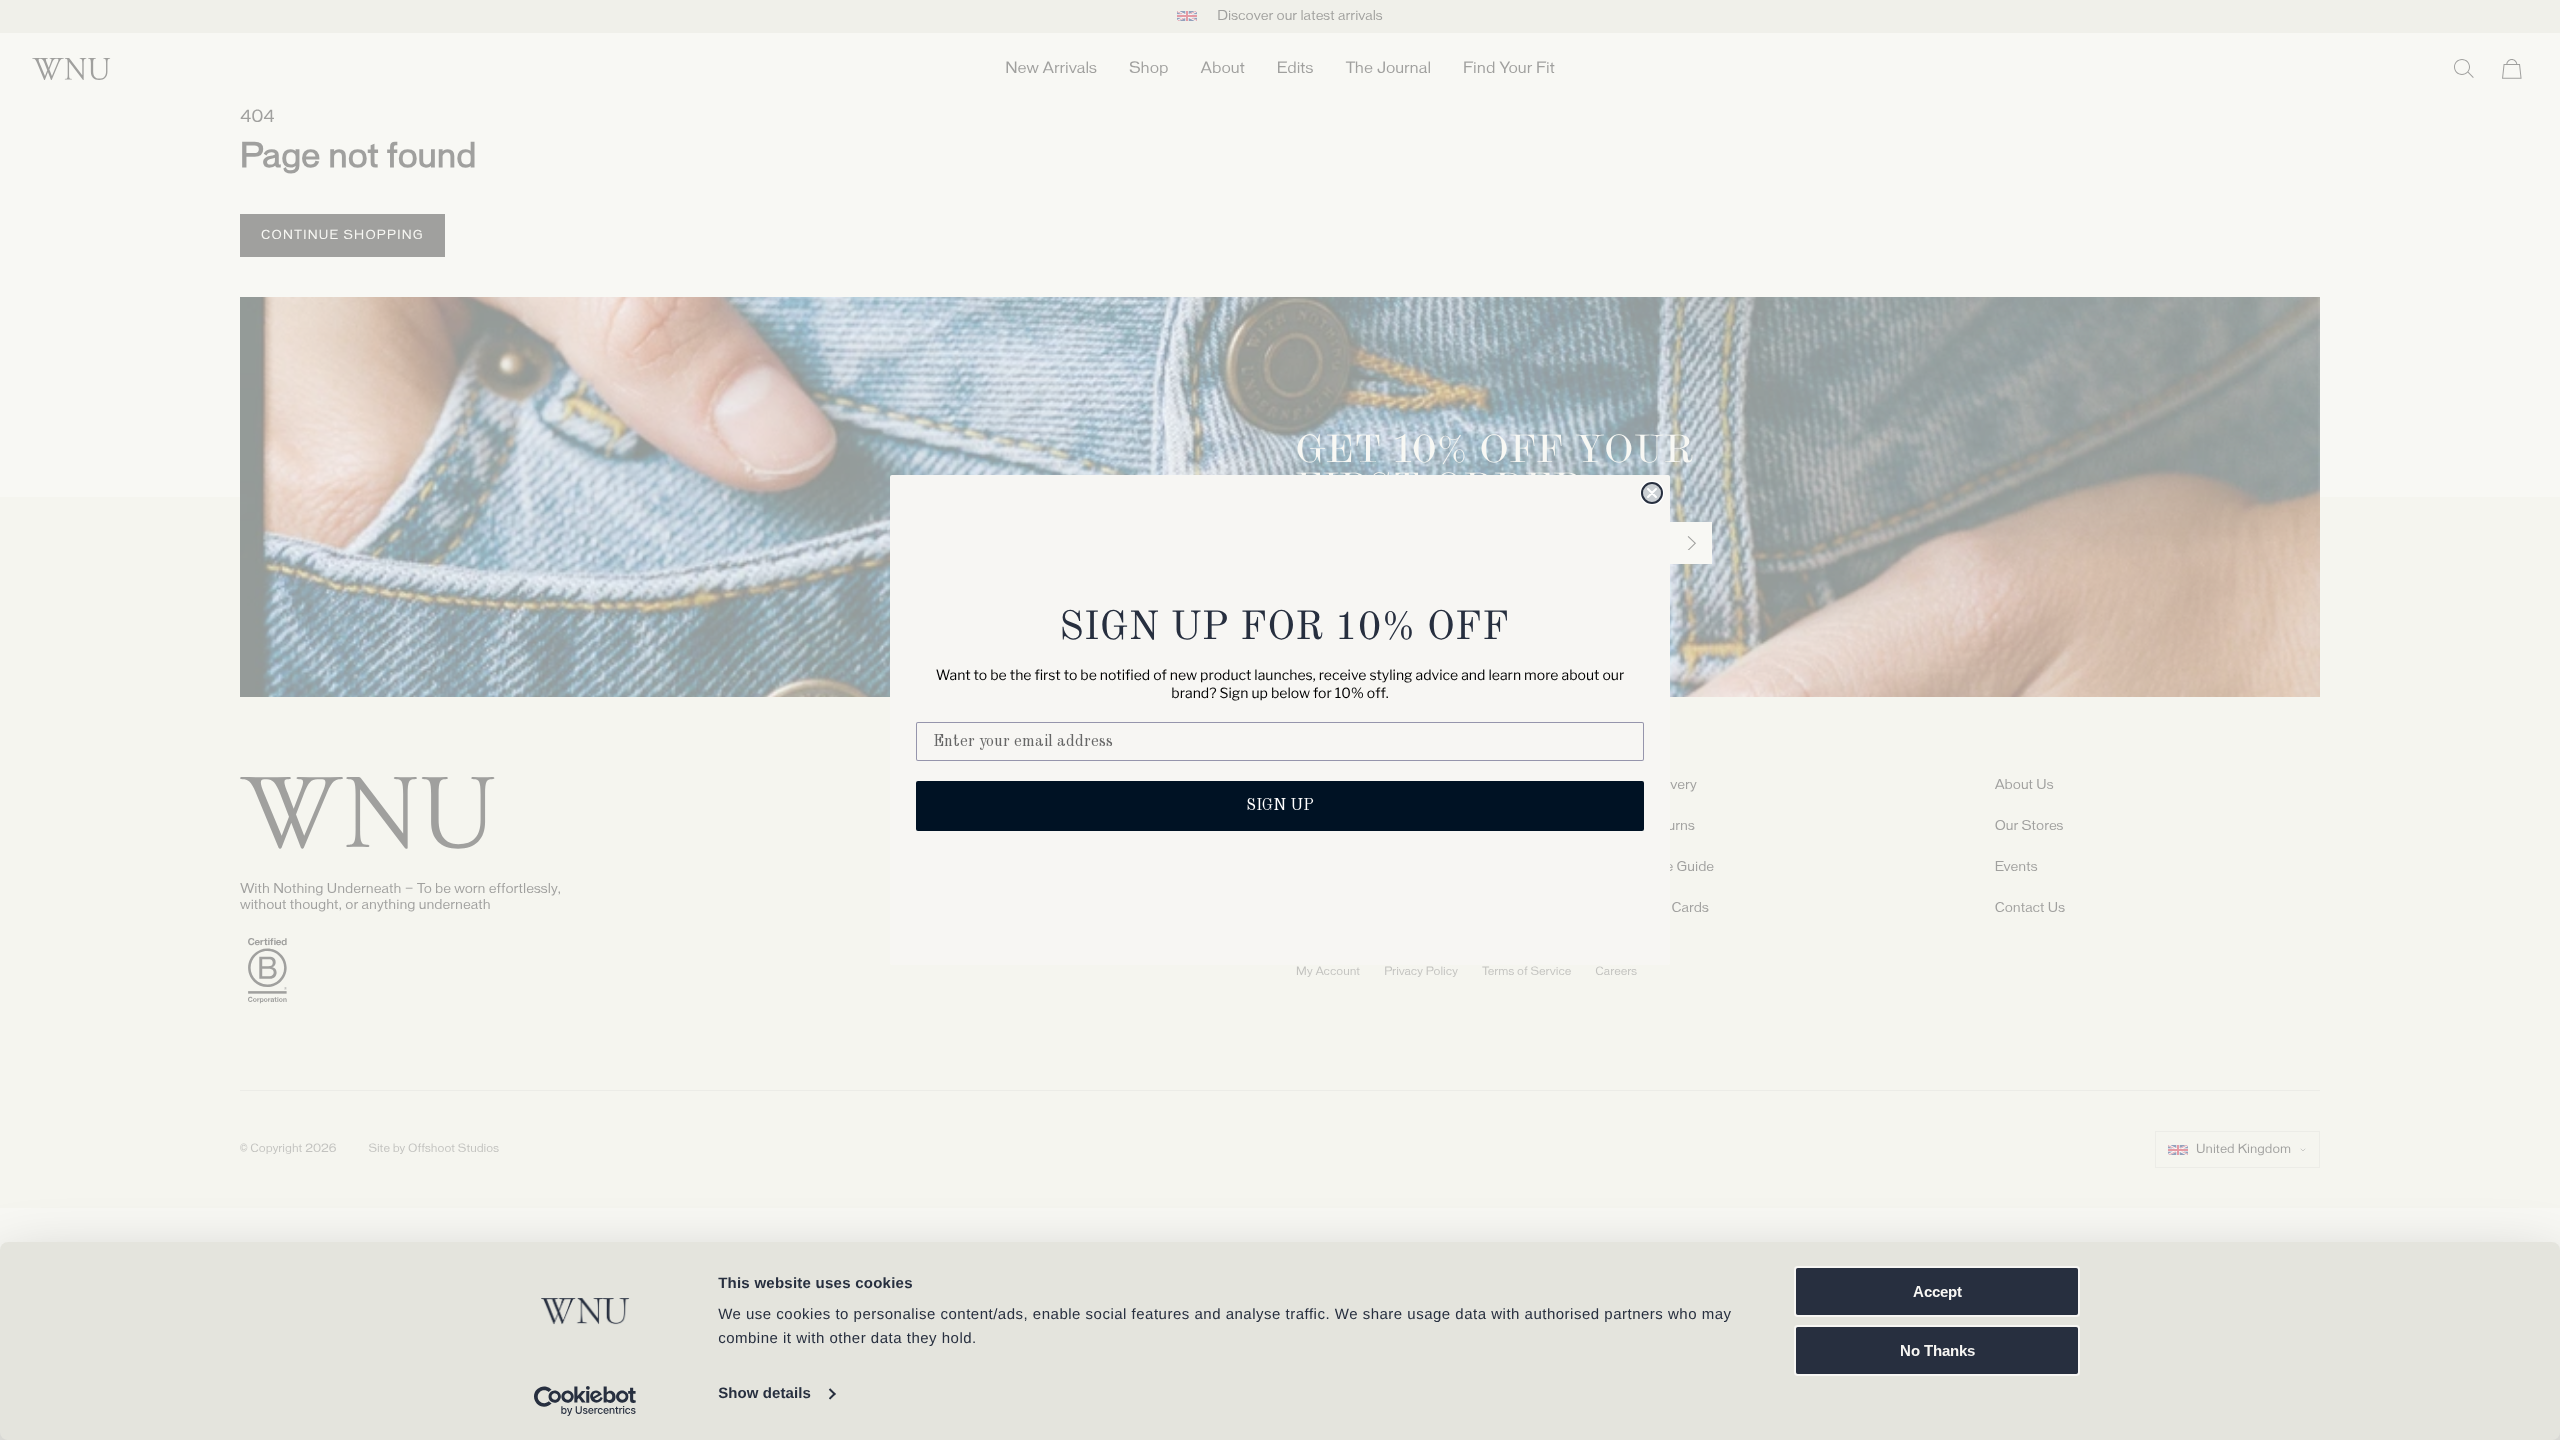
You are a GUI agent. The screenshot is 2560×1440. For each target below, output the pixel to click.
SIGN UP (1280, 806)
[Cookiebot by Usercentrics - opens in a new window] (585, 1401)
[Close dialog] (1652, 493)
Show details (764, 1393)
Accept (1937, 1291)
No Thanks (1937, 1350)
